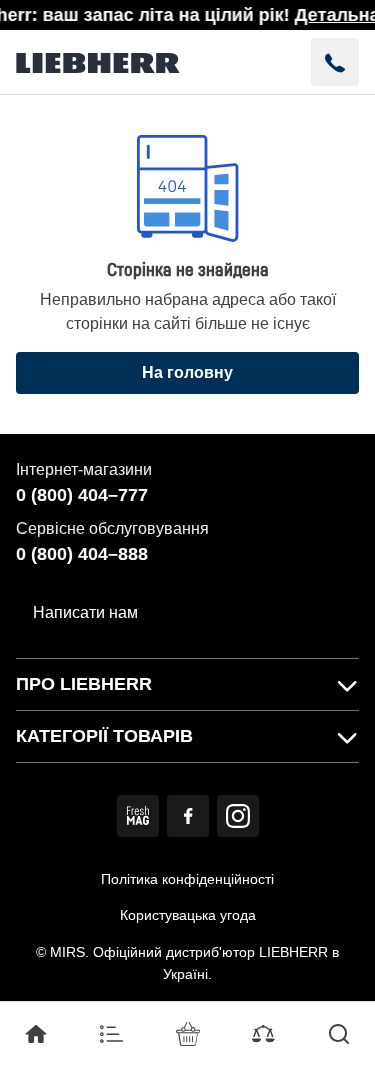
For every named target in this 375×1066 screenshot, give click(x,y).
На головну (187, 372)
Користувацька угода (188, 915)
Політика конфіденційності (187, 879)
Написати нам (85, 612)
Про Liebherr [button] (84, 684)
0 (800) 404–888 (82, 554)
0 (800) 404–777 (82, 495)
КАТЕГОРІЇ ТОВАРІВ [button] (104, 736)
